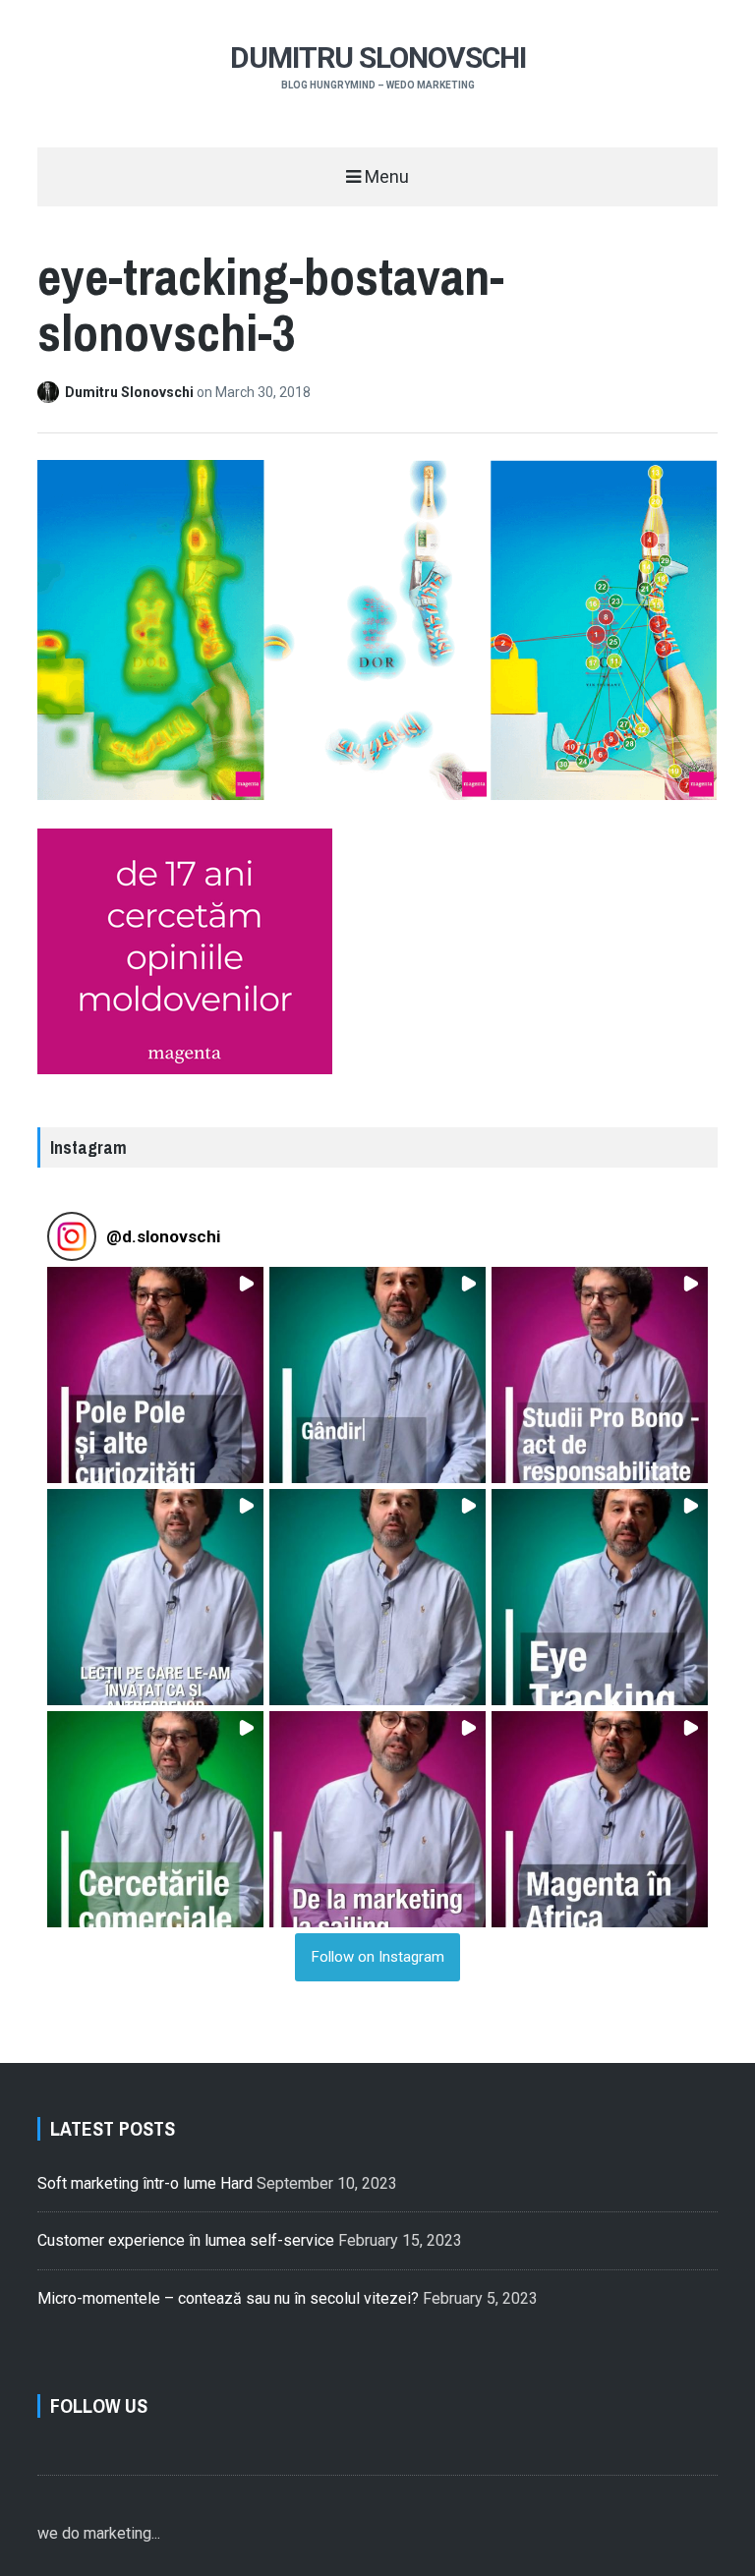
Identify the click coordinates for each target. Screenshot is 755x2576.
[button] (155, 1375)
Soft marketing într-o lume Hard (145, 2183)
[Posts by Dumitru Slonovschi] (51, 392)
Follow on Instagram (378, 1957)
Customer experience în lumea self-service (186, 2240)
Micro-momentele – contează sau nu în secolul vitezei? (228, 2298)
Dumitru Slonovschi (378, 57)
